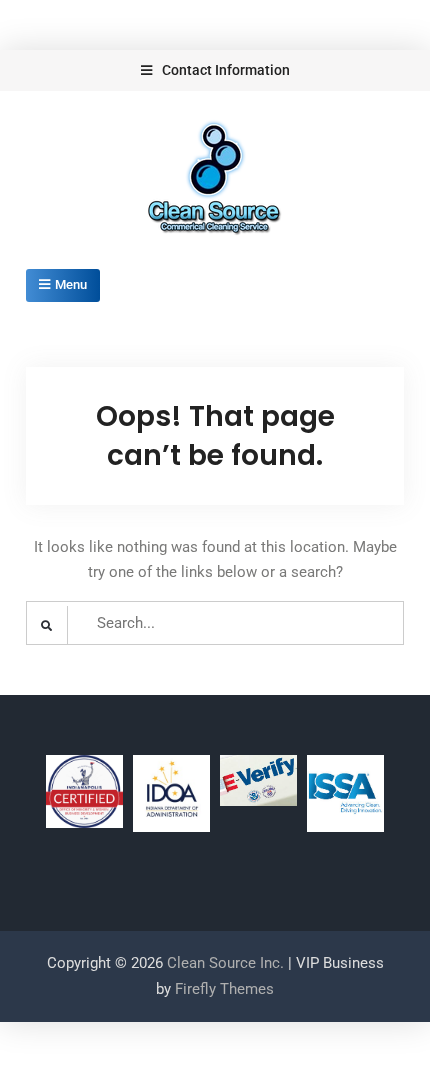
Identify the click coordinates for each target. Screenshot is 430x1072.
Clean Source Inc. (225, 963)
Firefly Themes (224, 989)
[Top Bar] (215, 70)
